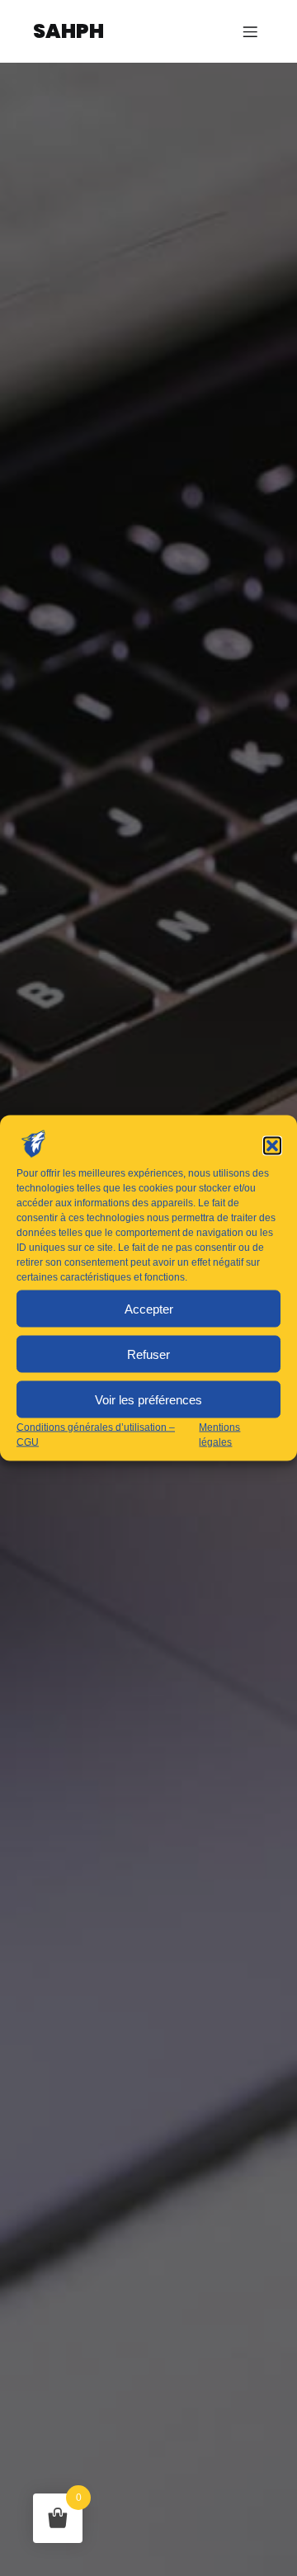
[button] (272, 1146)
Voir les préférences (148, 1399)
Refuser (148, 1354)
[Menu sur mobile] (250, 31)
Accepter (149, 1308)
